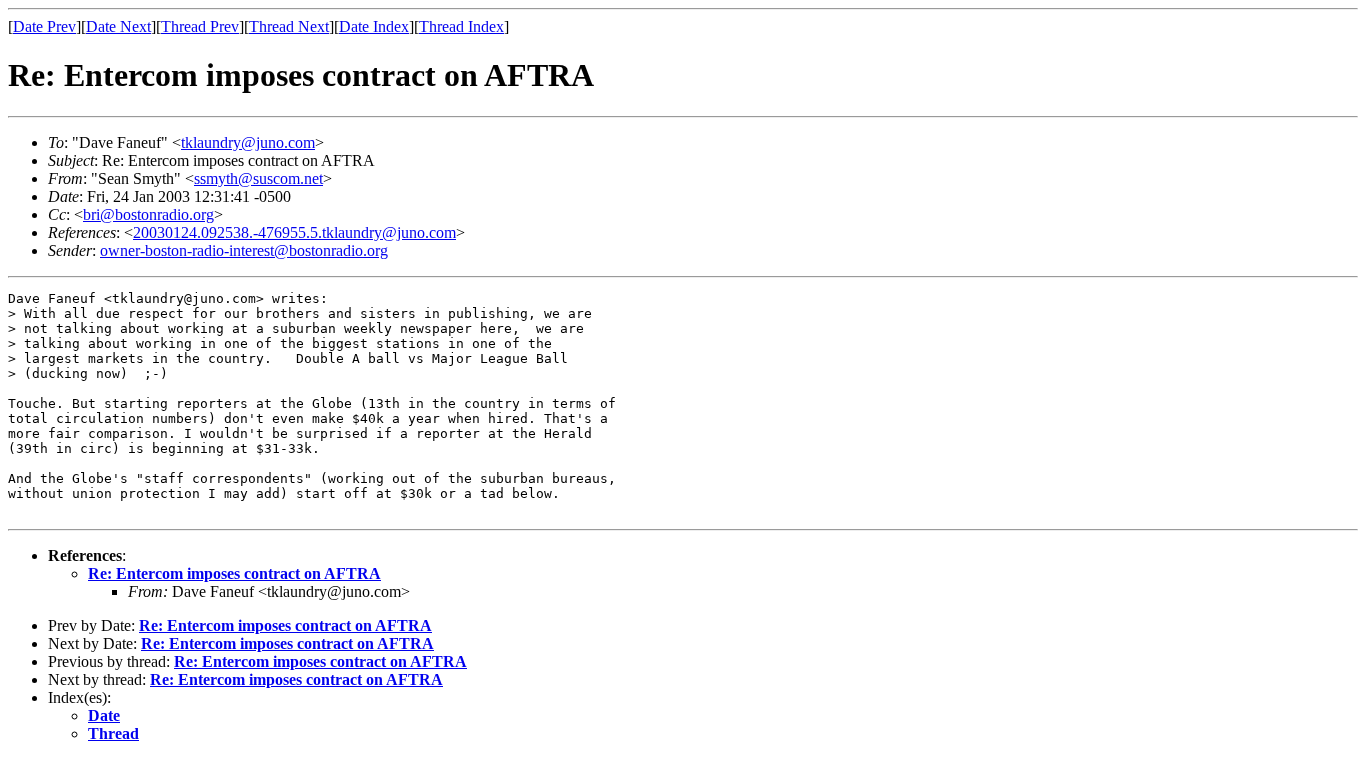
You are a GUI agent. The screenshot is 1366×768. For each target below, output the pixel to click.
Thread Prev (200, 26)
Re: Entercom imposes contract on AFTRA (234, 573)
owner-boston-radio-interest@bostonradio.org (244, 250)
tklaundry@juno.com (248, 142)
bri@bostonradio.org (148, 214)
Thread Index (461, 26)
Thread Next (289, 26)
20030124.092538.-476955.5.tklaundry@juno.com (294, 232)
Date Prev (44, 26)
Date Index (374, 26)
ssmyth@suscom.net (258, 178)
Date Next (118, 26)
